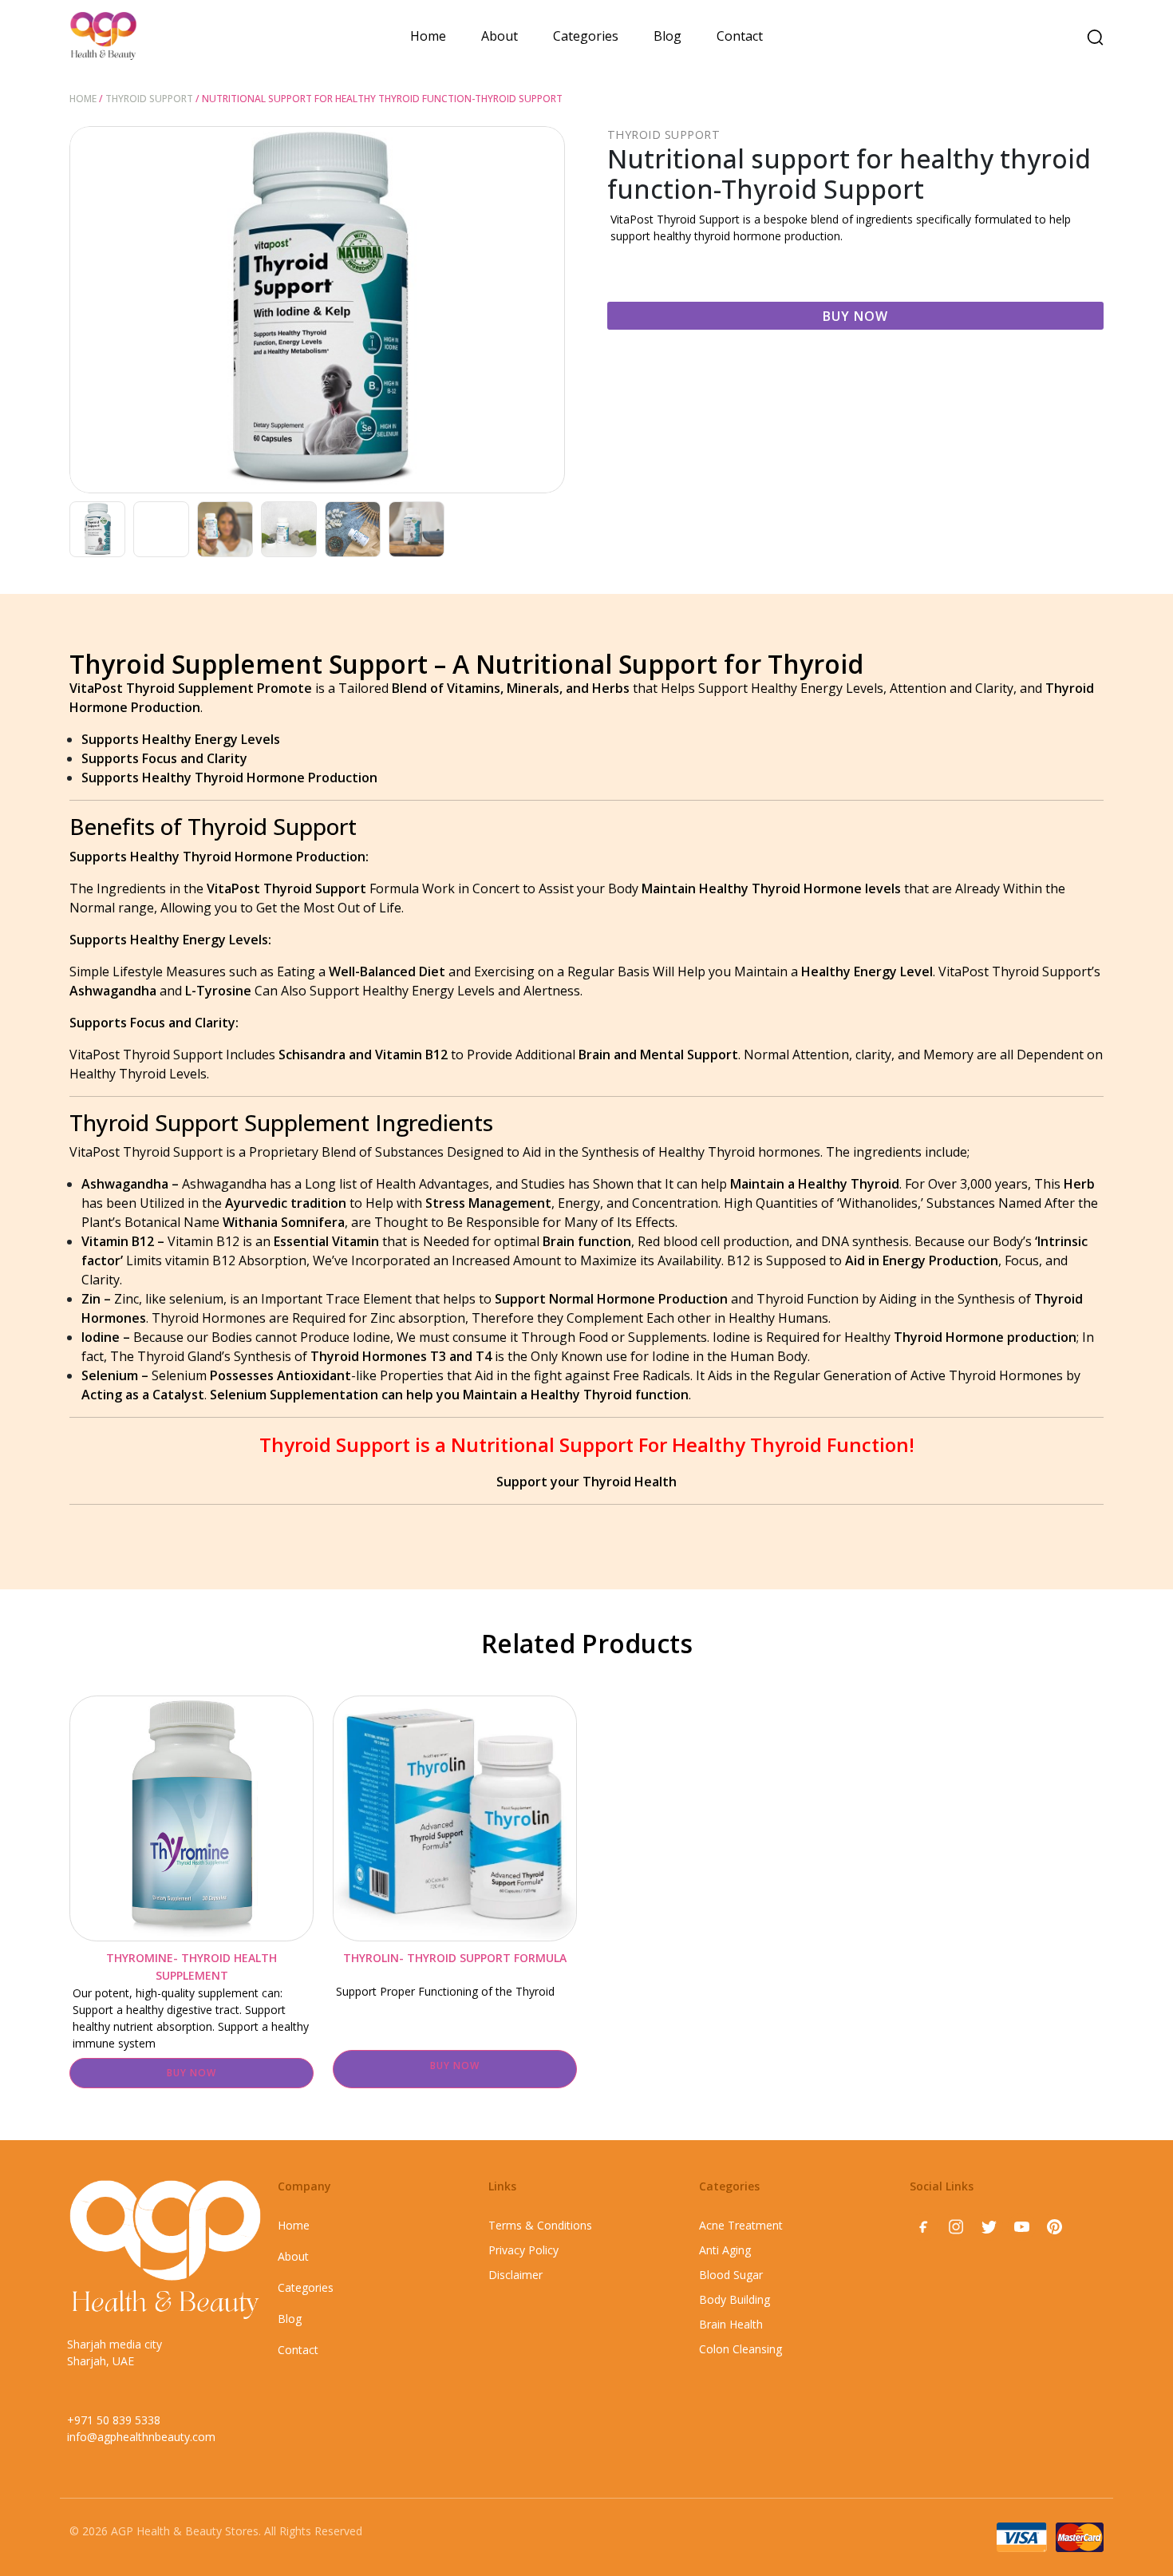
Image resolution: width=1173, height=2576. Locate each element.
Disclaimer (515, 2275)
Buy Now (855, 316)
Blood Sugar (731, 2275)
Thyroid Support (149, 99)
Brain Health (731, 2324)
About (500, 36)
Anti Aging (725, 2250)
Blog (667, 36)
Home (428, 36)
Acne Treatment (741, 2225)
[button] (547, 310)
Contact (740, 36)
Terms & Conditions (540, 2225)
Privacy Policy (523, 2250)
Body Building (735, 2299)
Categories (586, 36)
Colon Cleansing (741, 2349)
